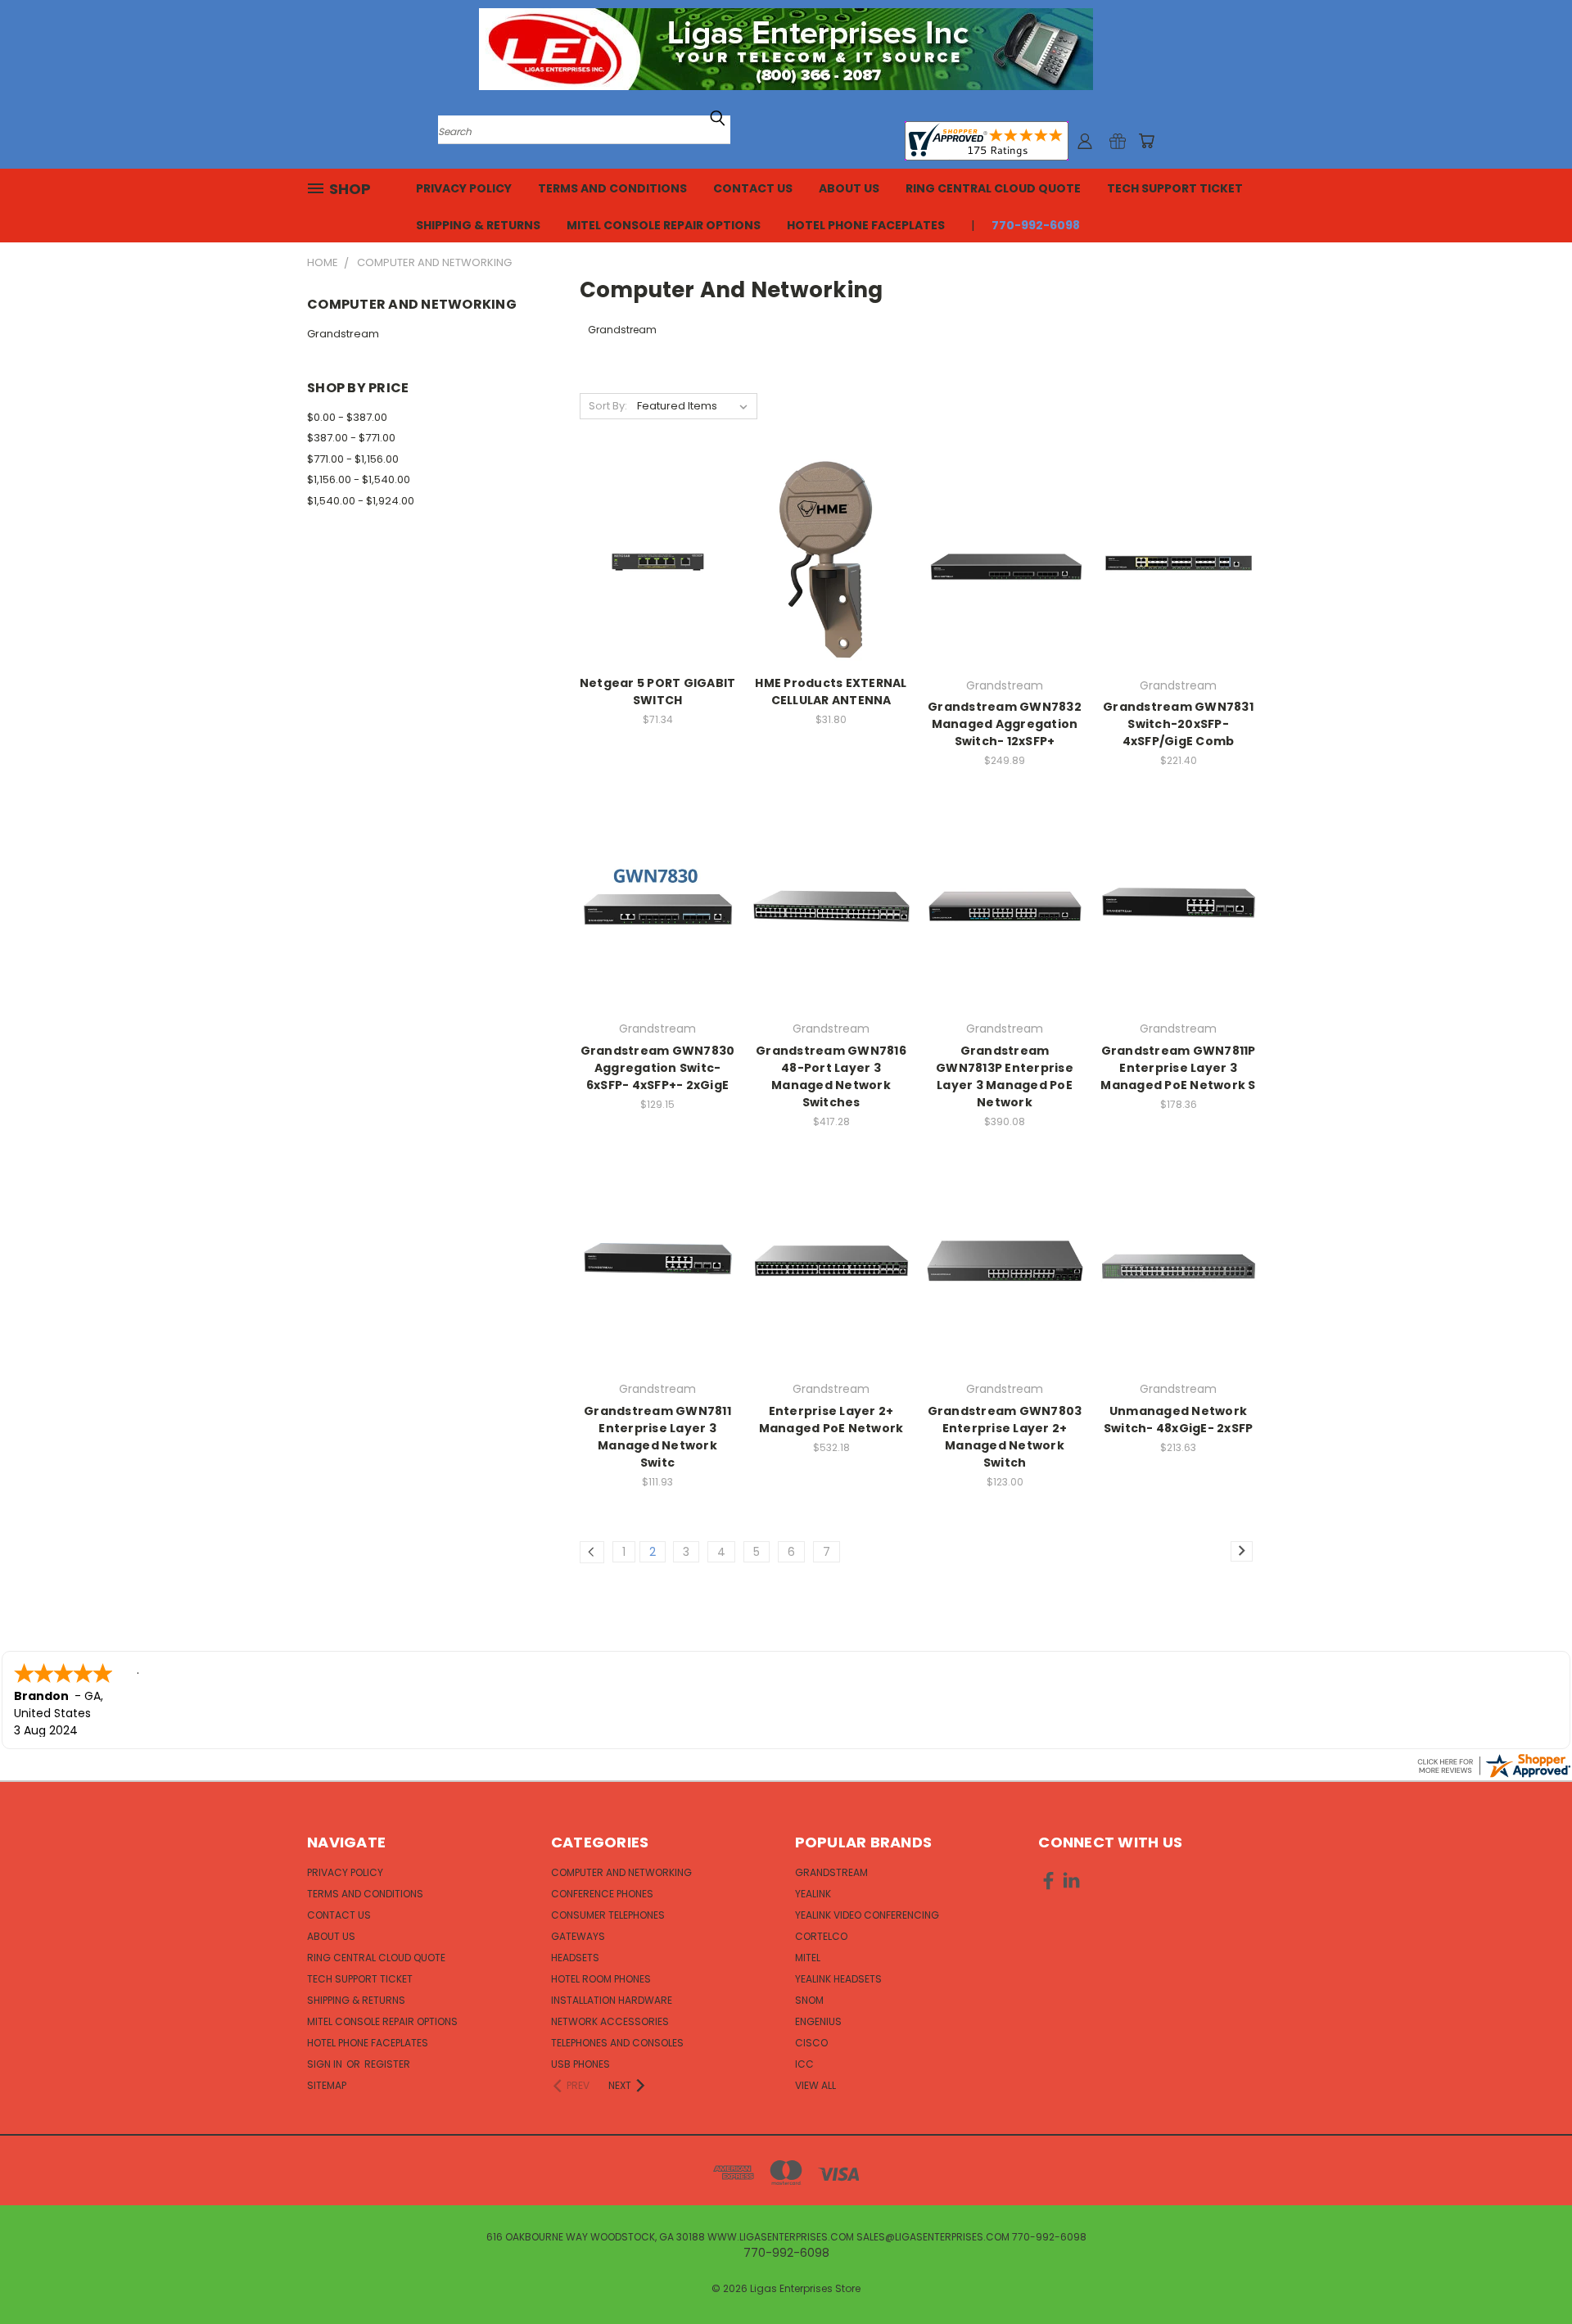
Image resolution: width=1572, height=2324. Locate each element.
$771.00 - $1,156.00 (353, 459)
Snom (809, 2000)
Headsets (575, 1958)
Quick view (657, 529)
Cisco (811, 2043)
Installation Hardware (612, 2000)
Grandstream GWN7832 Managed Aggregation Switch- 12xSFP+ (1005, 724)
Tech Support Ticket (1175, 188)
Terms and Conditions (612, 188)
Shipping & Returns (478, 225)
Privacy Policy (464, 188)
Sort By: (608, 406)
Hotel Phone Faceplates (866, 225)
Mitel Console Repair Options (664, 225)
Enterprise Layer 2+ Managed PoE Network (831, 1420)
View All (815, 2085)
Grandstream (343, 334)
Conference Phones (602, 1894)
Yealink (813, 1894)
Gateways (578, 1936)
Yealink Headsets (838, 1979)
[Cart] (1146, 141)
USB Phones (580, 2064)
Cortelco (821, 1936)
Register (387, 2064)
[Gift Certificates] (1118, 141)
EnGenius (818, 2021)
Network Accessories (610, 2021)
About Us (849, 188)
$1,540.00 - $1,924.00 (361, 501)
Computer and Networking (621, 1872)
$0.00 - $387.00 (347, 417)
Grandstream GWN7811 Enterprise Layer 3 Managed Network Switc (657, 1437)
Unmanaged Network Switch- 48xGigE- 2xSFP (1179, 1420)
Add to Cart (658, 592)
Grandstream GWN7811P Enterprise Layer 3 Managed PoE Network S (1178, 1068)
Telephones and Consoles (617, 2043)
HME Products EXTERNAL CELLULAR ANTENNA (831, 692)
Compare (652, 561)
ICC (804, 2064)
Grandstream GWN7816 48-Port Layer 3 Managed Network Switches (831, 1076)
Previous (1529, 2273)
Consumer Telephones (608, 1915)
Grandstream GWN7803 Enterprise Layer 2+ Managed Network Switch (1005, 1437)
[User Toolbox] (1085, 141)
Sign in (326, 2064)
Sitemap (327, 2085)
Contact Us (753, 188)
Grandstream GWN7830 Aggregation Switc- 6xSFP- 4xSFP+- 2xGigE (658, 1068)
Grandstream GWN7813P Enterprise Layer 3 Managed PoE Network (1005, 1076)
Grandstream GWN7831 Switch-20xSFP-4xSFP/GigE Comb (1178, 724)
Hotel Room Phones (601, 1979)
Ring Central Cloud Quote (993, 188)
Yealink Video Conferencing (867, 1915)
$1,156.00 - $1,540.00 (359, 479)
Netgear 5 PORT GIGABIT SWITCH (658, 692)
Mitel (808, 1958)
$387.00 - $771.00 (351, 438)
